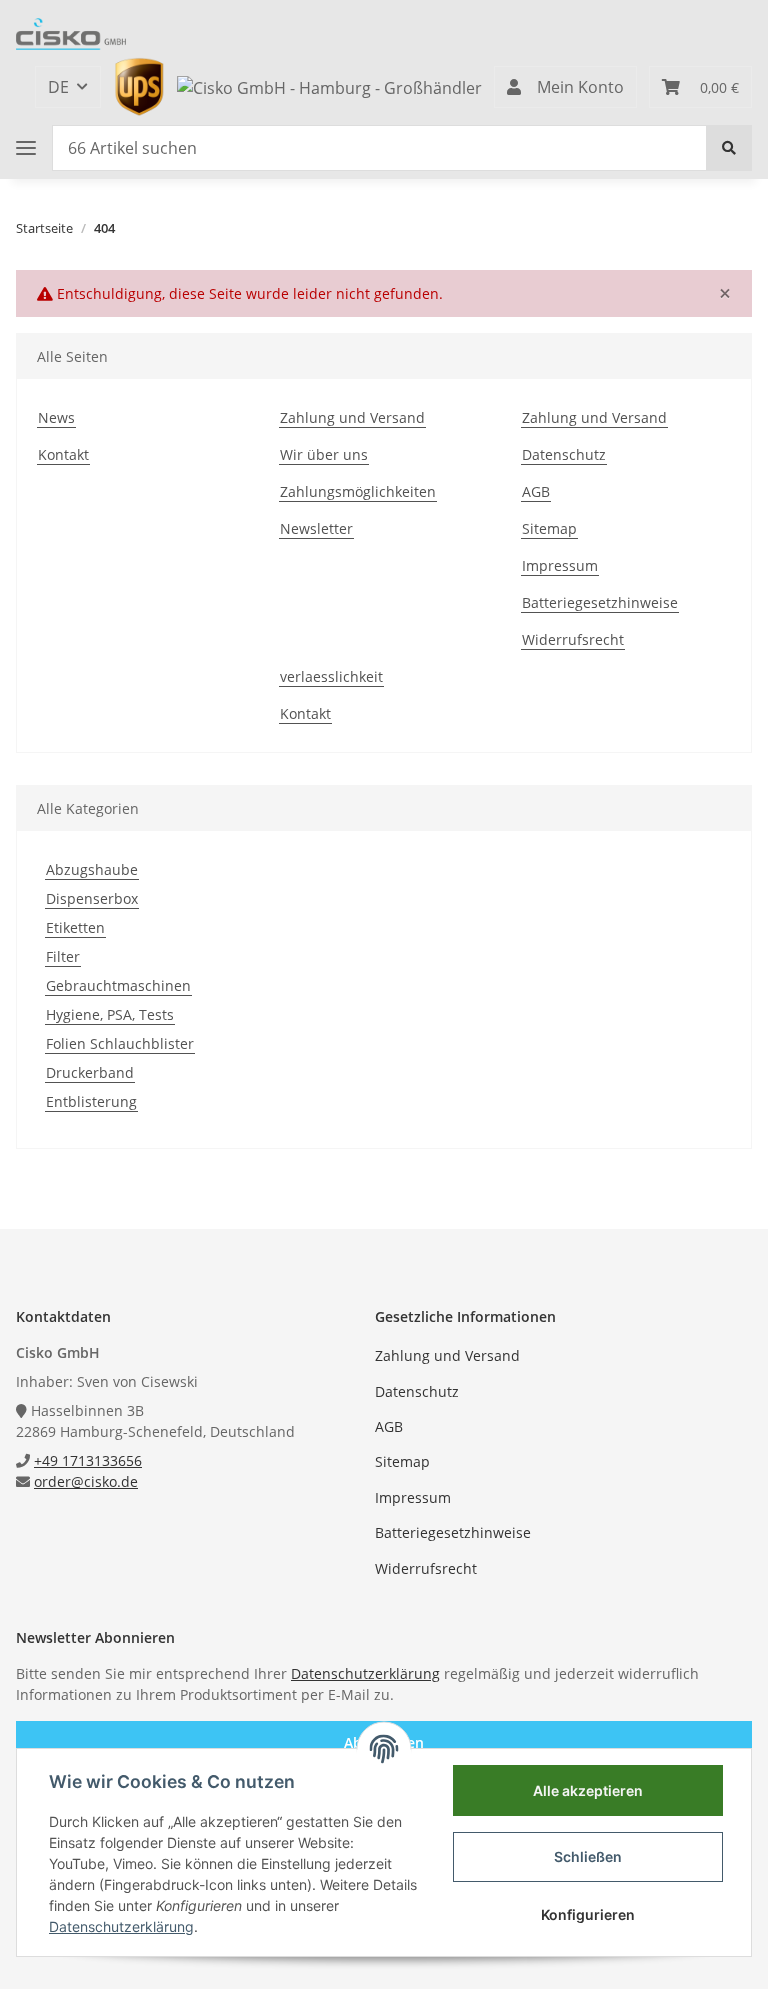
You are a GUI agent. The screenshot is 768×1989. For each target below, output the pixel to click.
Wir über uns (324, 454)
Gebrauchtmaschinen (118, 985)
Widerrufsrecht (573, 639)
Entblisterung (91, 1101)
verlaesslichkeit (331, 676)
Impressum (560, 565)
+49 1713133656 (88, 1460)
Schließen (588, 1856)
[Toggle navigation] (26, 147)
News (56, 417)
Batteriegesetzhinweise (600, 602)
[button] (565, 87)
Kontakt (63, 454)
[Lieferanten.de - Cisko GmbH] (329, 86)
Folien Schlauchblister (120, 1043)
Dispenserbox (92, 898)
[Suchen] (729, 148)
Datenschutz (564, 454)
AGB (536, 491)
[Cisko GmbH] (71, 34)
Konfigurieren (588, 1914)
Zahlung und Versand (352, 417)
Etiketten (75, 927)
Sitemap (549, 528)
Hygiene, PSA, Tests (110, 1014)
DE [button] (58, 87)
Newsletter (316, 528)
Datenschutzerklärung (365, 1673)
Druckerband (90, 1072)
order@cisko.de (86, 1481)
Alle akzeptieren (588, 1790)
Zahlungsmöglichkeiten (358, 491)
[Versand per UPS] (139, 85)
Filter (63, 956)
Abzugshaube (92, 869)
